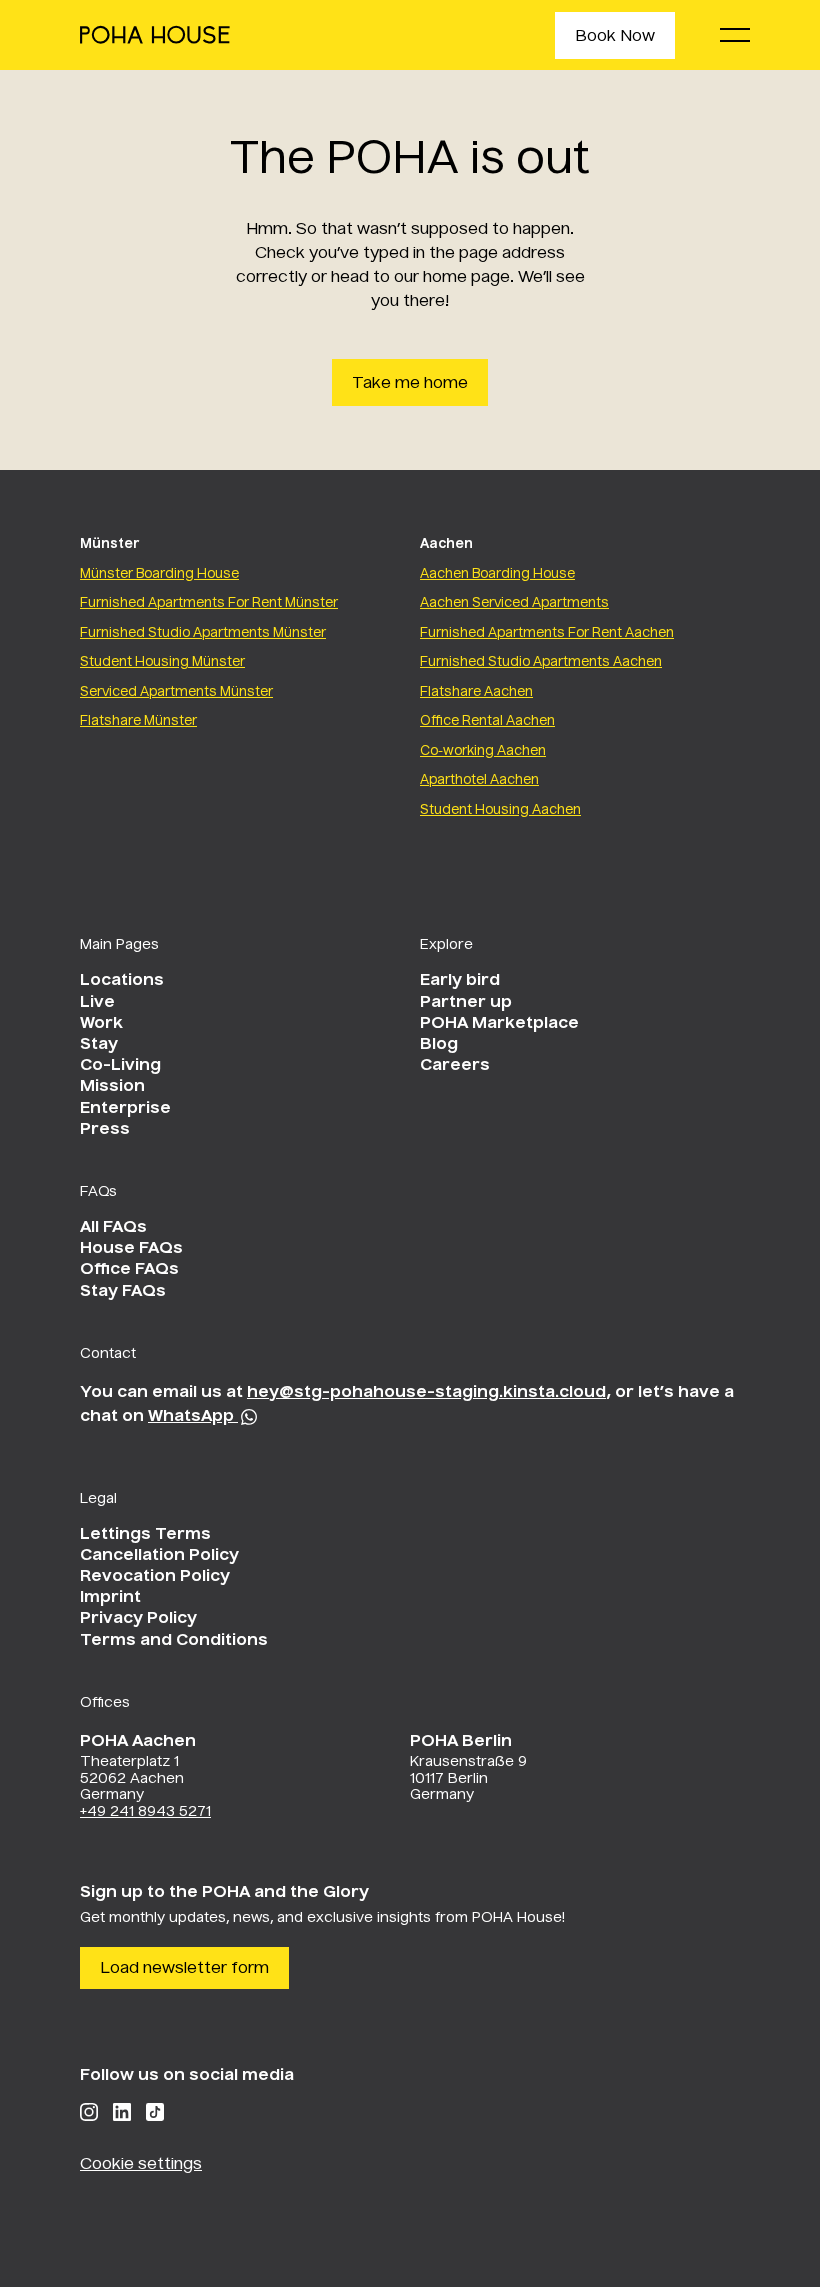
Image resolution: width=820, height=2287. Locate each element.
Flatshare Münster (138, 721)
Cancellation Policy (159, 1556)
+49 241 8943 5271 (145, 1812)
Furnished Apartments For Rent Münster (209, 603)
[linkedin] (122, 2112)
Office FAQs (129, 1270)
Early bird (460, 981)
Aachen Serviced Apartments (514, 603)
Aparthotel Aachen (479, 780)
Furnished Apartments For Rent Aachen (547, 633)
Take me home (410, 384)
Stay (99, 1045)
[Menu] (735, 35)
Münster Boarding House (159, 574)
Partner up (466, 1003)
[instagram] (89, 2112)
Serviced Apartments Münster (176, 692)
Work (101, 1024)
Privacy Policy (138, 1619)
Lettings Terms (145, 1535)
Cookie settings (141, 2165)
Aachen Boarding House (497, 574)
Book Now (615, 37)
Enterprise (125, 1109)
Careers (455, 1066)
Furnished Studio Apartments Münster (203, 633)
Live (97, 1003)
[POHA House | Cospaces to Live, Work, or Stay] (155, 34)
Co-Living (120, 1066)
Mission (112, 1087)
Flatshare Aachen (476, 692)
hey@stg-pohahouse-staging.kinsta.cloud (426, 1393)
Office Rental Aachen (487, 721)
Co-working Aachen (483, 751)
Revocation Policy (155, 1577)
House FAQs (131, 1249)
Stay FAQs (123, 1292)
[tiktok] (155, 2112)
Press (105, 1130)
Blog (439, 1045)
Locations (122, 981)
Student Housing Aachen (500, 810)
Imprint (110, 1598)
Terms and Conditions (174, 1641)
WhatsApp (193, 1417)
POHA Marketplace (499, 1024)
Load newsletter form (184, 1969)
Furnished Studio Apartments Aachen (541, 662)
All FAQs (113, 1228)
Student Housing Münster (162, 662)
